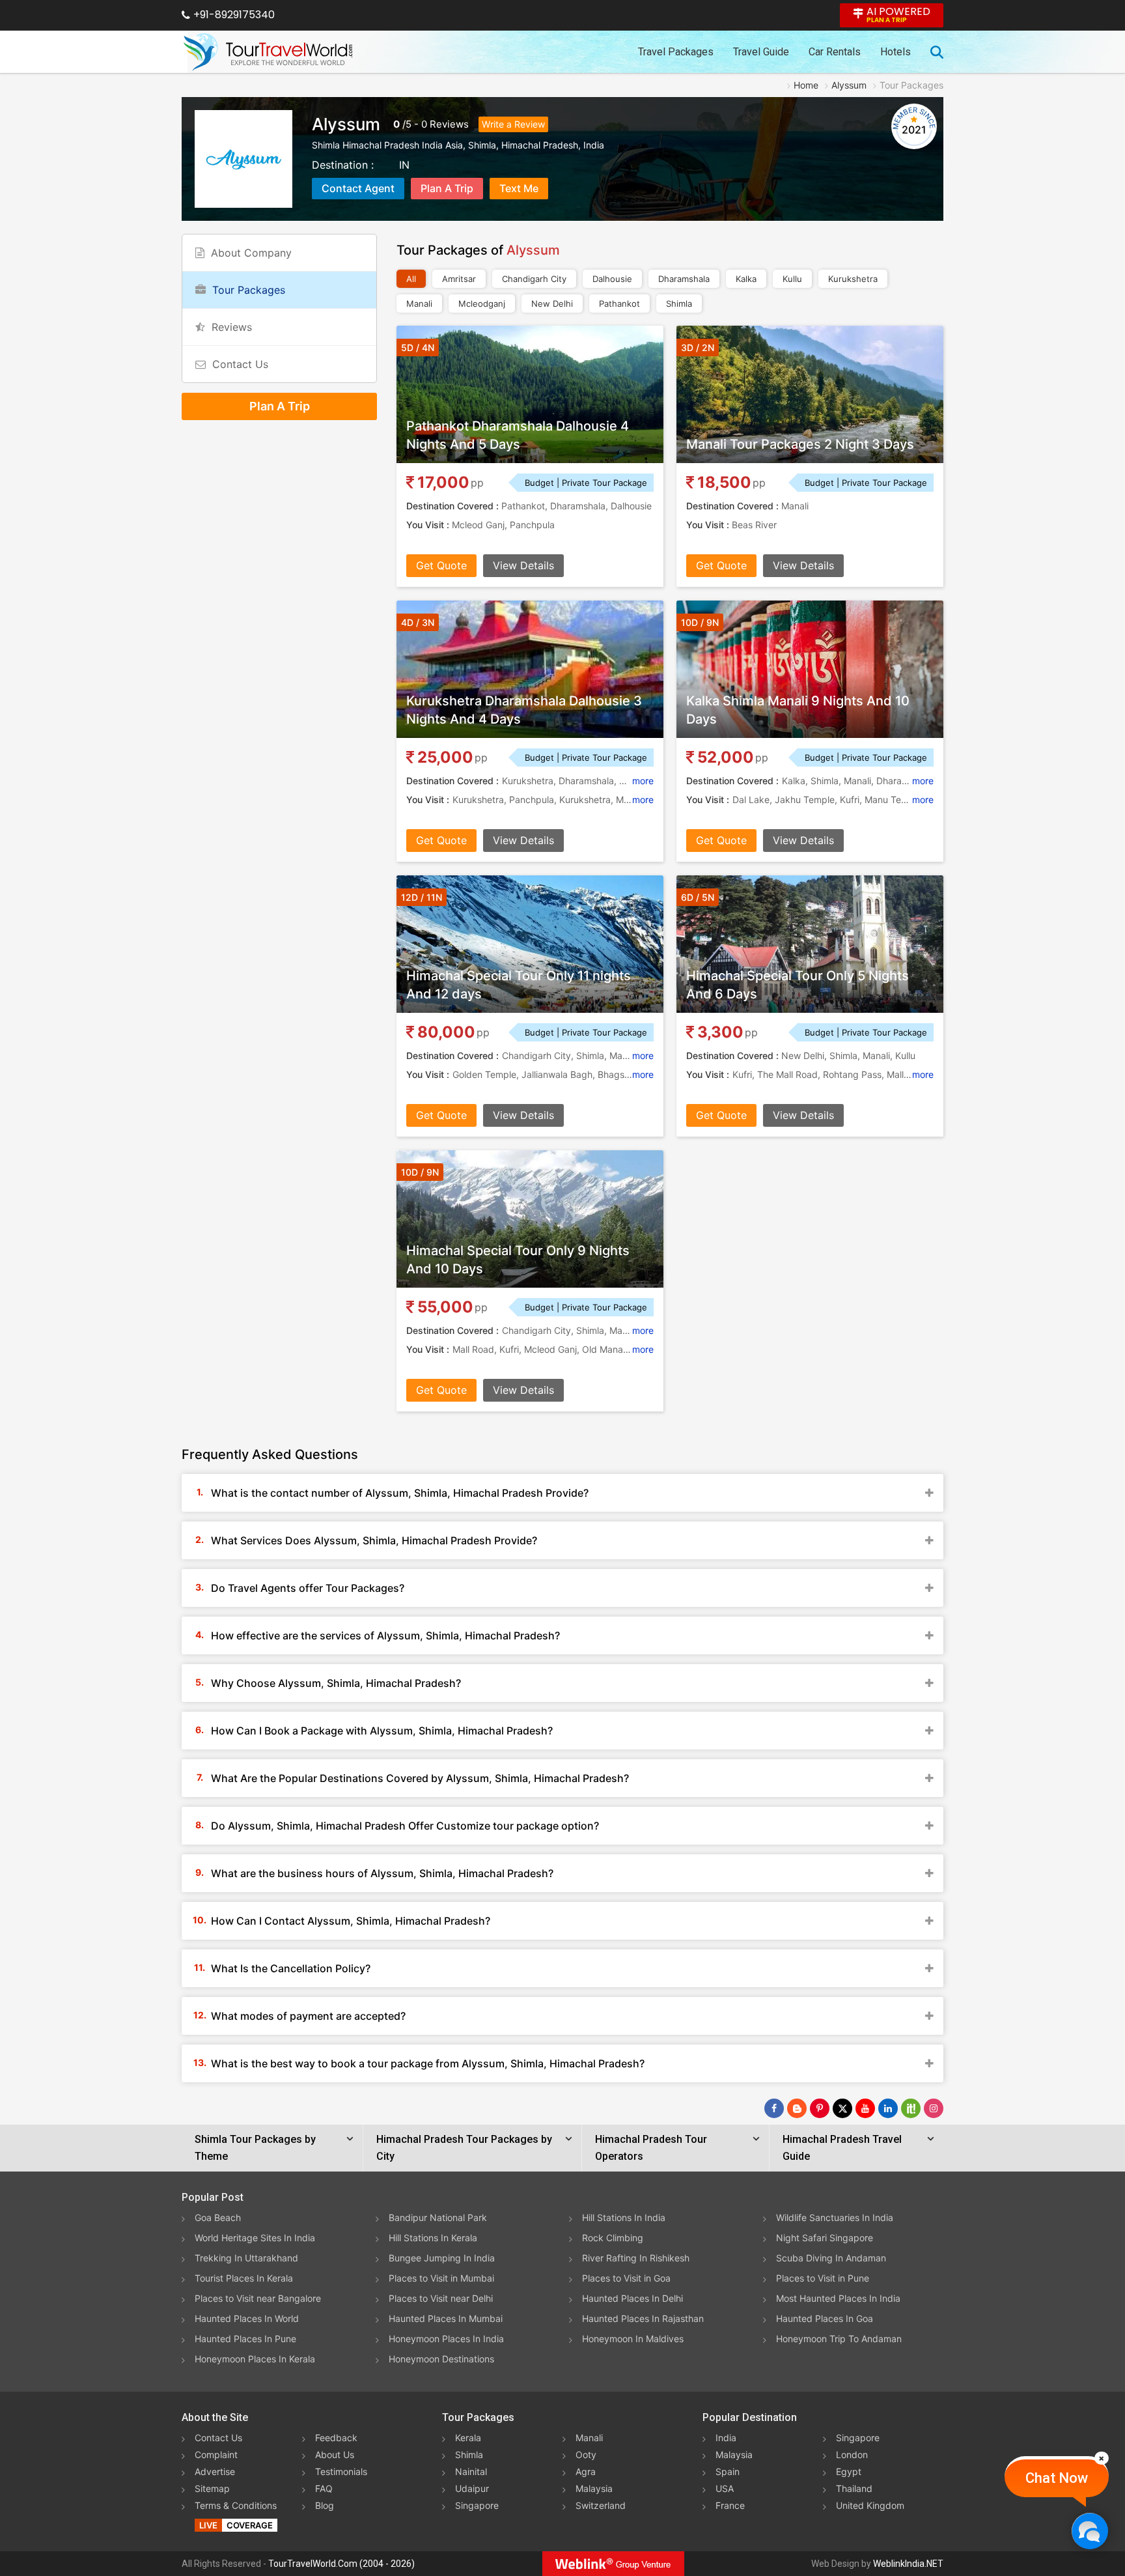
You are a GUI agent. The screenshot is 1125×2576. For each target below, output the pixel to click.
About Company (251, 253)
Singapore (477, 2505)
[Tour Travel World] (268, 52)
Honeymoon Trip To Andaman (839, 2339)
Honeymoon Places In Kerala (255, 2359)
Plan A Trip (447, 188)
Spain (728, 2471)
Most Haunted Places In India (838, 2298)
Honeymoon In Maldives (633, 2339)
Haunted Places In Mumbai (446, 2318)
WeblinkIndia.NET (908, 2564)
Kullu (792, 279)
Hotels (896, 52)
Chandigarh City (534, 279)
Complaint (216, 2455)
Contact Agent (358, 188)
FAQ (324, 2488)
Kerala (468, 2438)
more (643, 781)
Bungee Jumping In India (442, 2258)
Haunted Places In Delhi (632, 2298)
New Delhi (552, 304)
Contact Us (240, 364)
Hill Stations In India (624, 2217)
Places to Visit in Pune (823, 2278)
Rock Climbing (613, 2238)
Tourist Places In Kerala (244, 2278)
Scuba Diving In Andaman (831, 2258)
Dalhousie (612, 279)
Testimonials (341, 2471)
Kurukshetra (853, 279)
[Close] (1102, 2458)
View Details (523, 565)
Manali (419, 304)
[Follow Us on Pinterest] (820, 2108)
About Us (335, 2455)
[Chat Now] (1090, 2531)
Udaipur (472, 2488)
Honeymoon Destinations (441, 2359)
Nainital (471, 2471)
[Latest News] (797, 2108)
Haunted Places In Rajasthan (643, 2318)
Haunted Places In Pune (245, 2339)
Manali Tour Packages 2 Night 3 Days (800, 444)
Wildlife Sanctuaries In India (835, 2217)
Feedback (336, 2438)
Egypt (849, 2471)
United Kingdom (870, 2505)
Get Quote (441, 565)
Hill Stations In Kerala (433, 2238)
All (411, 279)
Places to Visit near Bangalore (258, 2298)
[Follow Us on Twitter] (842, 2108)
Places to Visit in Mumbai (441, 2278)
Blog (325, 2505)
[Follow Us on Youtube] (865, 2108)
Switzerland (601, 2505)
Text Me (519, 188)
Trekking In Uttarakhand (246, 2258)
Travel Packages (676, 52)
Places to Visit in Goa (626, 2278)
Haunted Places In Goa (825, 2318)
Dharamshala (684, 279)
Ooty (586, 2455)
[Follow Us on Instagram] (934, 2108)
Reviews (449, 124)
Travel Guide (761, 52)
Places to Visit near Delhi (441, 2298)
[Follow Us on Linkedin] (888, 2108)
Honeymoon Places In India (446, 2339)
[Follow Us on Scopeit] (911, 2108)
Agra (586, 2471)
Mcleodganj (482, 304)
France (730, 2505)
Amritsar (459, 279)
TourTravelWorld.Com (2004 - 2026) (341, 2564)
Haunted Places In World (247, 2318)
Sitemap (212, 2488)
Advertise (215, 2471)
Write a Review (513, 124)
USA (725, 2488)
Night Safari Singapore (825, 2238)
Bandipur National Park (438, 2217)
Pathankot (619, 304)
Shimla (679, 304)
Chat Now (1057, 2478)
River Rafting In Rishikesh (636, 2258)
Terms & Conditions (236, 2505)
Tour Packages (249, 290)
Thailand (854, 2488)
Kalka (746, 279)
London (852, 2455)
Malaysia (594, 2488)
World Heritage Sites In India (255, 2238)
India (726, 2438)
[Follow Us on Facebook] (774, 2108)
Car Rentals (835, 52)
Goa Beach (218, 2217)
